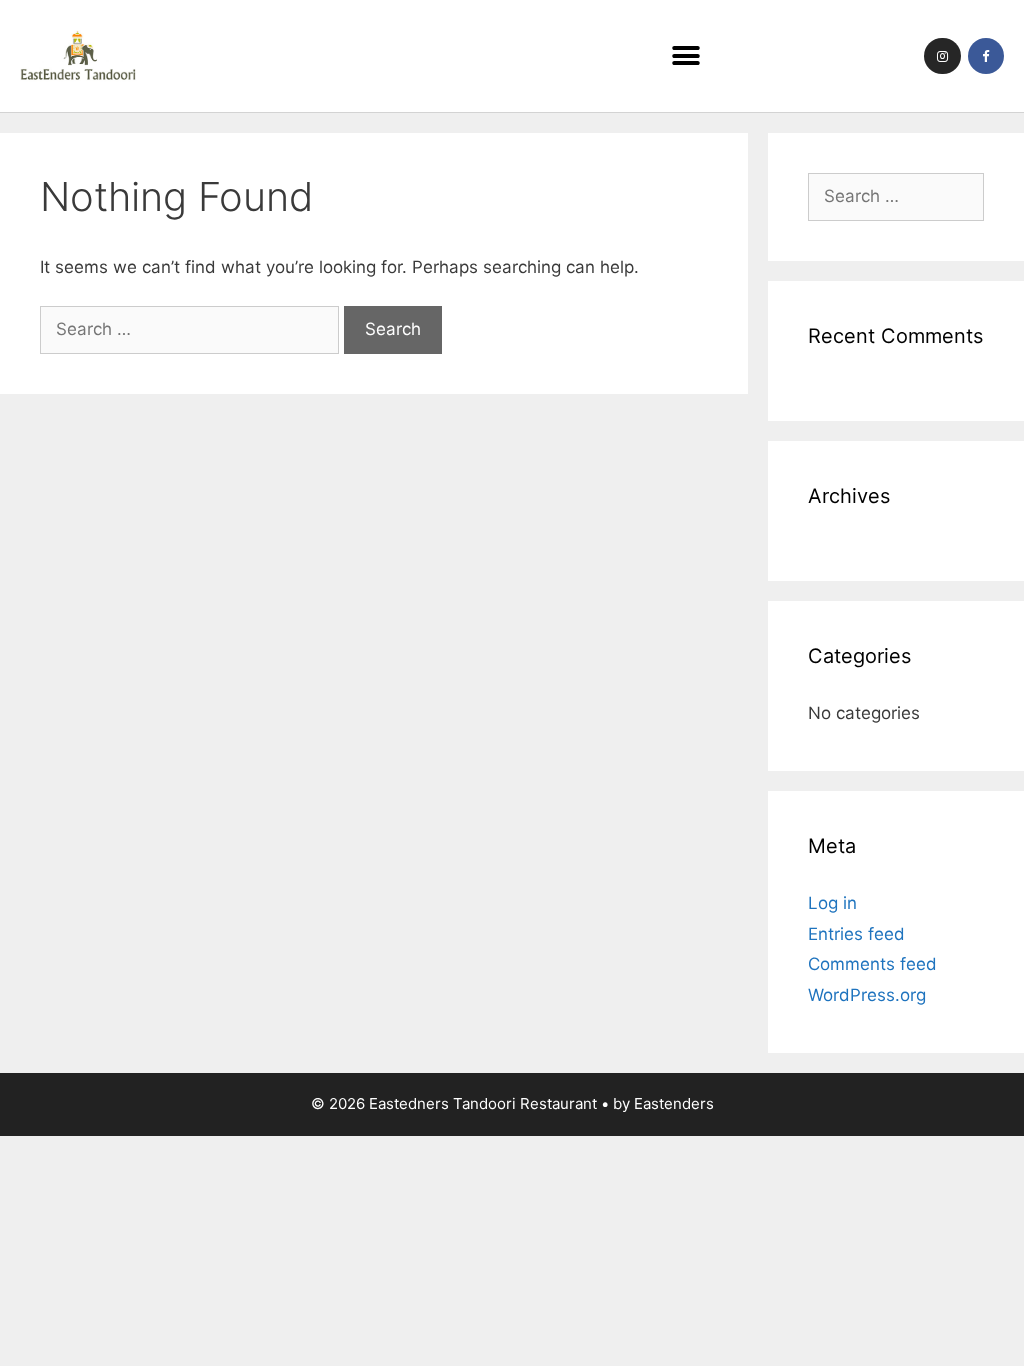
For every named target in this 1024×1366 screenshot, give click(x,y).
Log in (832, 903)
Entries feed (856, 934)
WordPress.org (867, 995)
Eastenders (674, 1103)
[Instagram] (942, 56)
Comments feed (872, 964)
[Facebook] (986, 56)
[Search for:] (192, 329)
